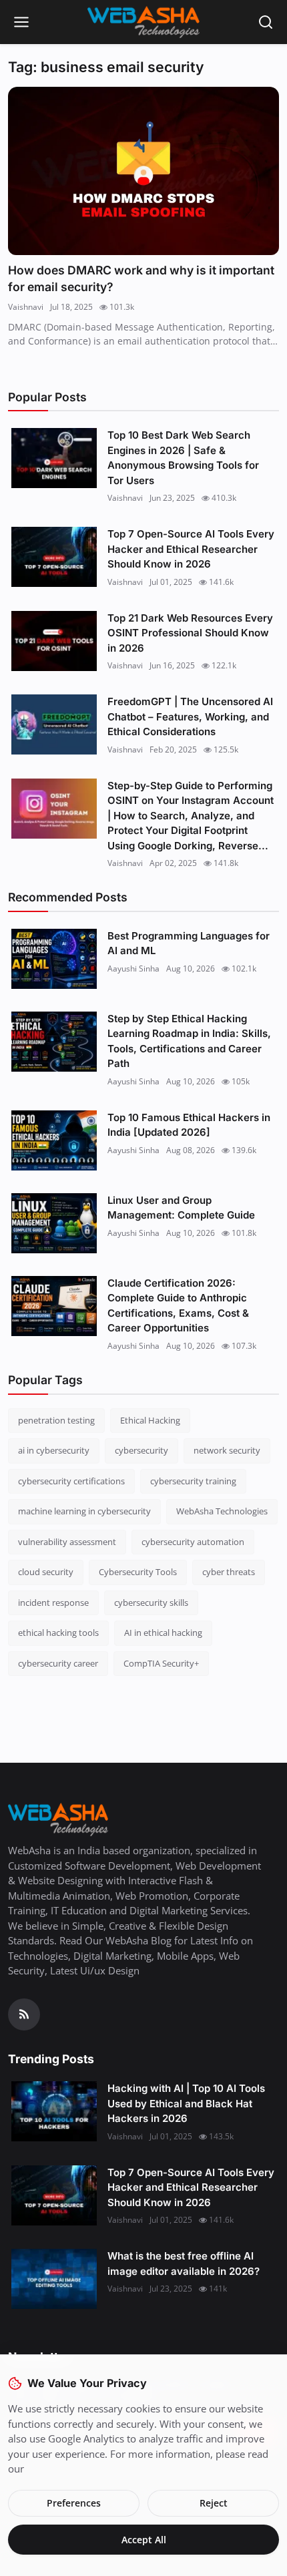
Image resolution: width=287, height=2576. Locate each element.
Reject (214, 2503)
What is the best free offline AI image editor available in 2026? (184, 2264)
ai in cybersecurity (54, 1450)
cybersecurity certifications (71, 1481)
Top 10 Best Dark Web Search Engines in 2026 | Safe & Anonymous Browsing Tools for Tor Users (183, 458)
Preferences (74, 2503)
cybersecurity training (193, 1481)
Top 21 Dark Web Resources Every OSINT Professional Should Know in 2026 (190, 633)
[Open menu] (21, 22)
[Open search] (266, 22)
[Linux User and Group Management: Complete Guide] (54, 1223)
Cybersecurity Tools (138, 1572)
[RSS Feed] (24, 2014)
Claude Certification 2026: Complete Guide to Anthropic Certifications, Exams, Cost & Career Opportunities (178, 1306)
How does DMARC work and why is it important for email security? (141, 279)
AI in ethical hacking (163, 1633)
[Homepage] (143, 22)
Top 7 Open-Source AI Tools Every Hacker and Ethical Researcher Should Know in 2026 (191, 549)
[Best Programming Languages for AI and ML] (54, 959)
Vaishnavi (26, 307)
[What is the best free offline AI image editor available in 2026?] (54, 2279)
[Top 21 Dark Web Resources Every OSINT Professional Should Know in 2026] (54, 641)
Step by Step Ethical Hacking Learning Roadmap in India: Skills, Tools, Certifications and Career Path (189, 1041)
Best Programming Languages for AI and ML (189, 943)
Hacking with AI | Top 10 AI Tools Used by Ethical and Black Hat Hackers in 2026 (186, 2103)
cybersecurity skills (151, 1602)
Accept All (144, 2540)
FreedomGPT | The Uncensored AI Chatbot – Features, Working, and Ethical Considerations (190, 716)
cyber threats (229, 1572)
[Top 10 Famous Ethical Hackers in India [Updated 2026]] (54, 1140)
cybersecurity (141, 1450)
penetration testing (56, 1420)
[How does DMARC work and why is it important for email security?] (143, 171)
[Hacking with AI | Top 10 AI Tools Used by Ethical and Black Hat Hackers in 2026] (54, 2111)
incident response (53, 1602)
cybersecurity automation (193, 1542)
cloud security (46, 1572)
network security (227, 1450)
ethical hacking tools (58, 1633)
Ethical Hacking (150, 1420)
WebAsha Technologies (222, 1511)
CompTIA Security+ (161, 1663)
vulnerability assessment (67, 1542)
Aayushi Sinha (133, 969)
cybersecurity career (58, 1663)
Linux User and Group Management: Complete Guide (181, 1208)
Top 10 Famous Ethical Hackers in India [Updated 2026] (189, 1125)
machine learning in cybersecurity (84, 1511)
